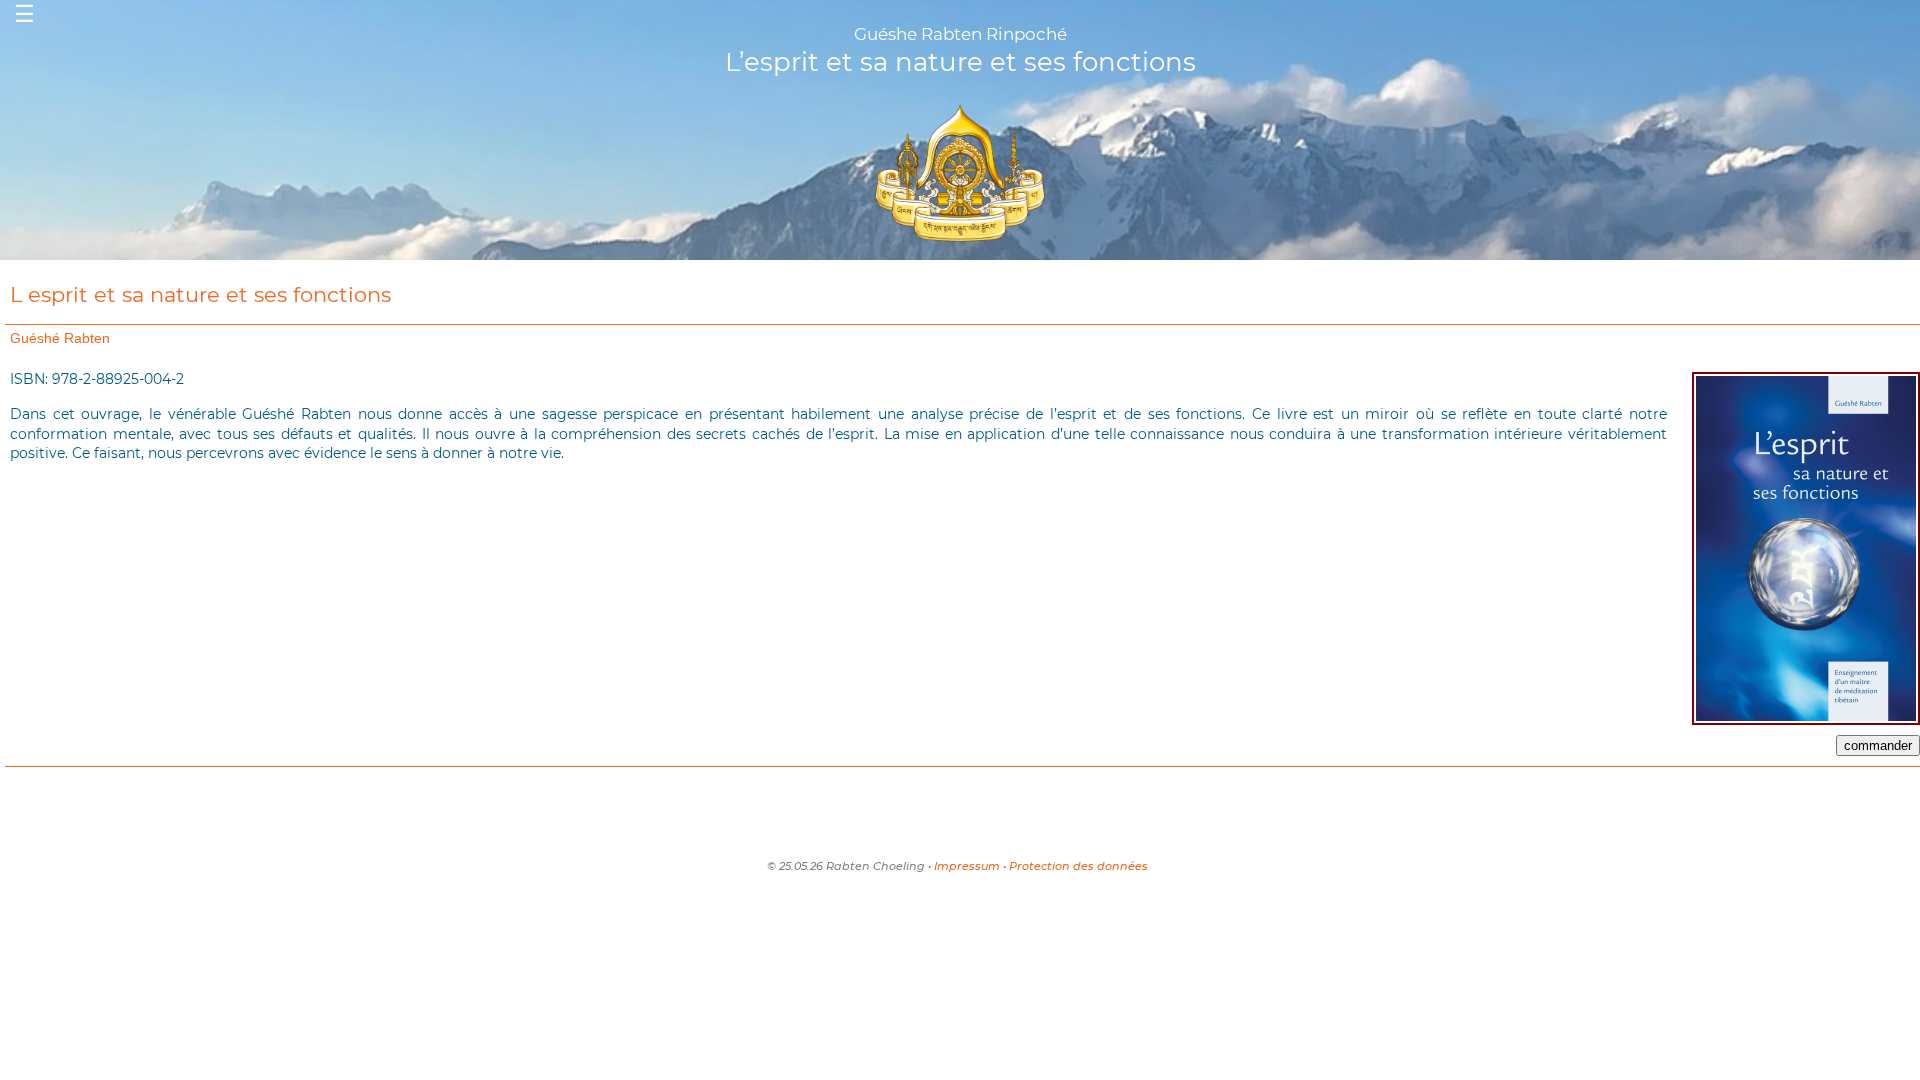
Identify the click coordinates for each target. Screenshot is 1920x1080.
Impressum (967, 866)
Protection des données (1078, 866)
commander (1878, 745)
